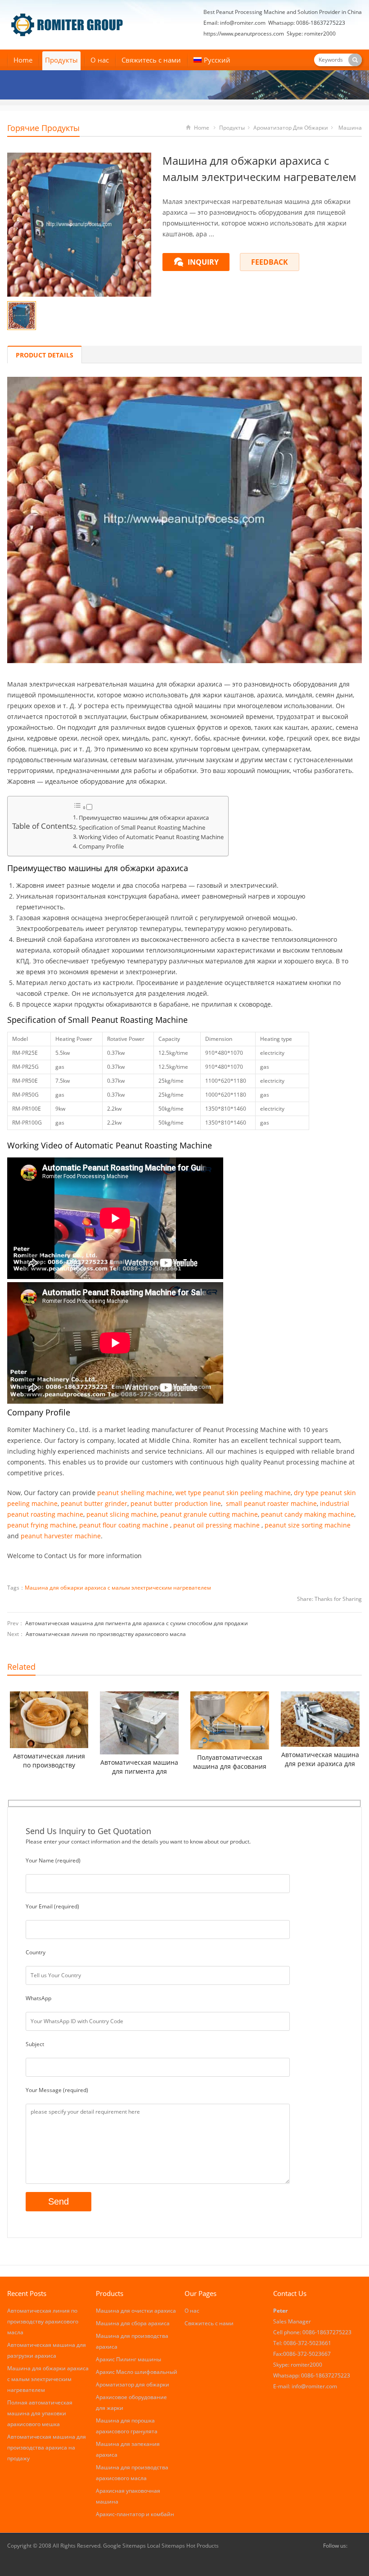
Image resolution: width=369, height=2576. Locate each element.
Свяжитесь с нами (151, 60)
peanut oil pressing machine (216, 1525)
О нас (100, 60)
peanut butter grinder (94, 1503)
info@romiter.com (243, 23)
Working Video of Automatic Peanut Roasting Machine (151, 837)
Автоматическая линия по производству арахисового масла (106, 1634)
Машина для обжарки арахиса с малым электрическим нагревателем (118, 1588)
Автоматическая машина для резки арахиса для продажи (320, 1759)
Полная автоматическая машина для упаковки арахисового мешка (40, 2413)
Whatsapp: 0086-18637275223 (307, 23)
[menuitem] (212, 61)
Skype (356, 2546)
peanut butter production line (176, 1503)
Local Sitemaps (167, 2546)
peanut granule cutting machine (209, 1514)
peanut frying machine (42, 1525)
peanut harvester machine (61, 1536)
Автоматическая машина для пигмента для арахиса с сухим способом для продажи (137, 1623)
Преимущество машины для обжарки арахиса (144, 818)
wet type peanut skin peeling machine (233, 1493)
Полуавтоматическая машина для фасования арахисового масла (230, 1762)
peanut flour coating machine (124, 1525)
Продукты (61, 60)
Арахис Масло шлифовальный (137, 2372)
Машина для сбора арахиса (133, 2323)
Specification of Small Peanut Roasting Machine (142, 828)
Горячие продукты (43, 128)
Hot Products (202, 2546)
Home (23, 60)
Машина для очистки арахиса (136, 2311)
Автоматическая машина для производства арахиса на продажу (47, 2447)
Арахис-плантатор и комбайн (135, 2514)
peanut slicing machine (122, 1514)
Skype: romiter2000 (311, 34)
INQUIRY (203, 262)
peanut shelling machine (135, 1493)
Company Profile (101, 847)
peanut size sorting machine (308, 1525)
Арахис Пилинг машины (128, 2359)
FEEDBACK (270, 262)
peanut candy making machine (308, 1514)
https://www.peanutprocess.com (244, 34)
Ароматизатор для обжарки (291, 128)
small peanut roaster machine (271, 1503)
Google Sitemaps (124, 2546)
